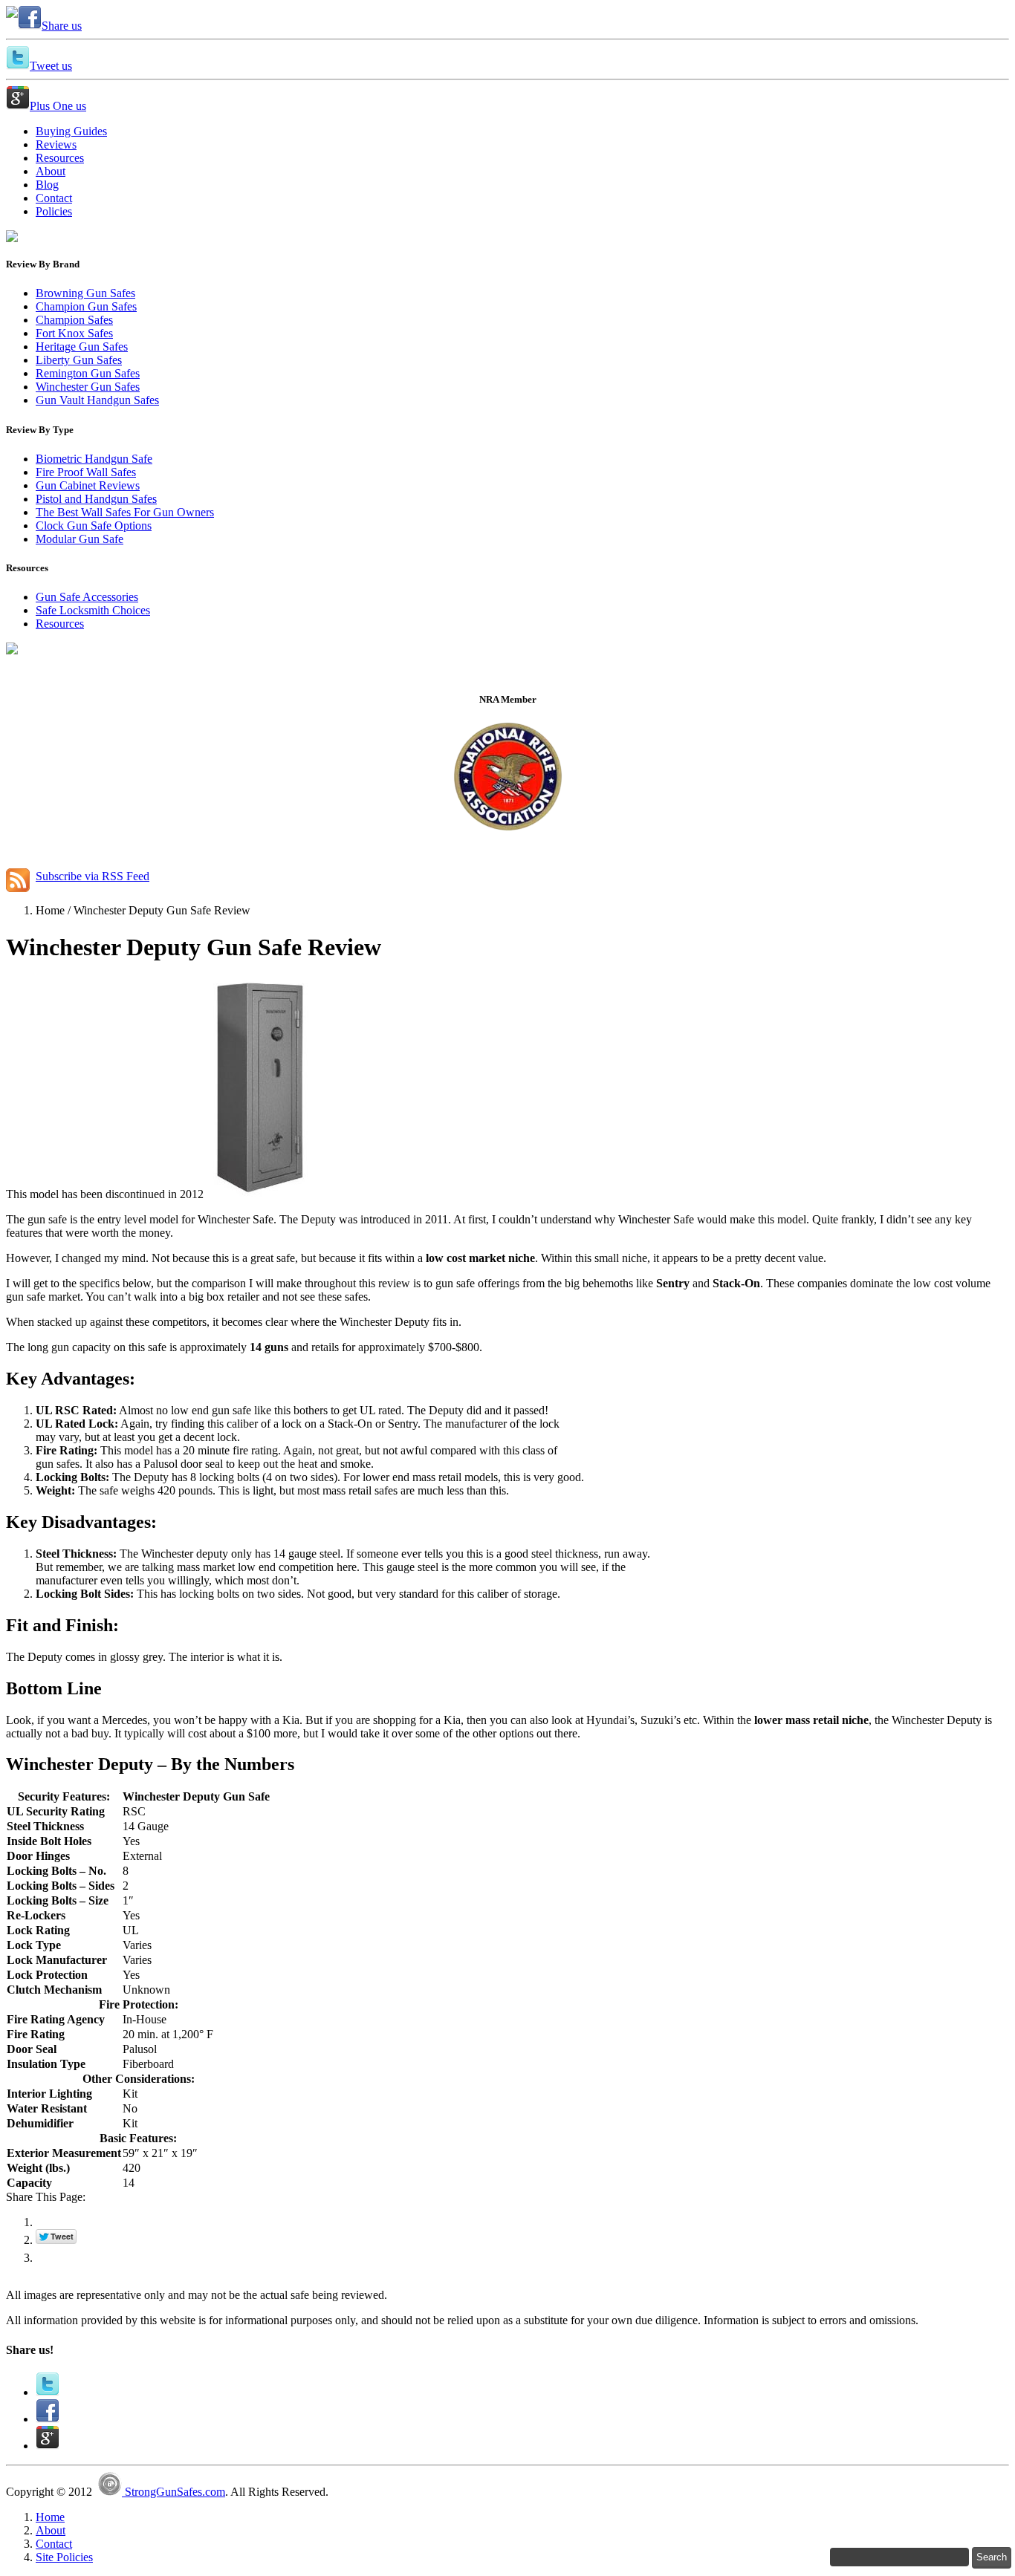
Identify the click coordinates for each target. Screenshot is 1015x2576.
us (62, 26)
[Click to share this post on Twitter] (48, 2392)
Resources (60, 624)
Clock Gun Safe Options (94, 526)
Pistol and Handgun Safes (96, 499)
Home (50, 2517)
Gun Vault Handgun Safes (97, 400)
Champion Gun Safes (86, 306)
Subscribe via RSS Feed (93, 876)
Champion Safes (74, 320)
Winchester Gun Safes (88, 387)
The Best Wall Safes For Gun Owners (125, 512)
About (51, 2530)
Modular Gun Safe (80, 539)
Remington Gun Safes (88, 373)
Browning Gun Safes (85, 293)
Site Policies (64, 2557)
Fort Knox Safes (74, 333)
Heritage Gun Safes (82, 347)
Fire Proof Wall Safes (86, 472)
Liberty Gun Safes (79, 360)
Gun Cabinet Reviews (88, 485)
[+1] (69, 2254)
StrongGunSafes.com (174, 2492)
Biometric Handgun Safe (94, 459)
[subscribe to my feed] (18, 876)
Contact (54, 2544)
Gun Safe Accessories (87, 597)
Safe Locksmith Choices (93, 610)
